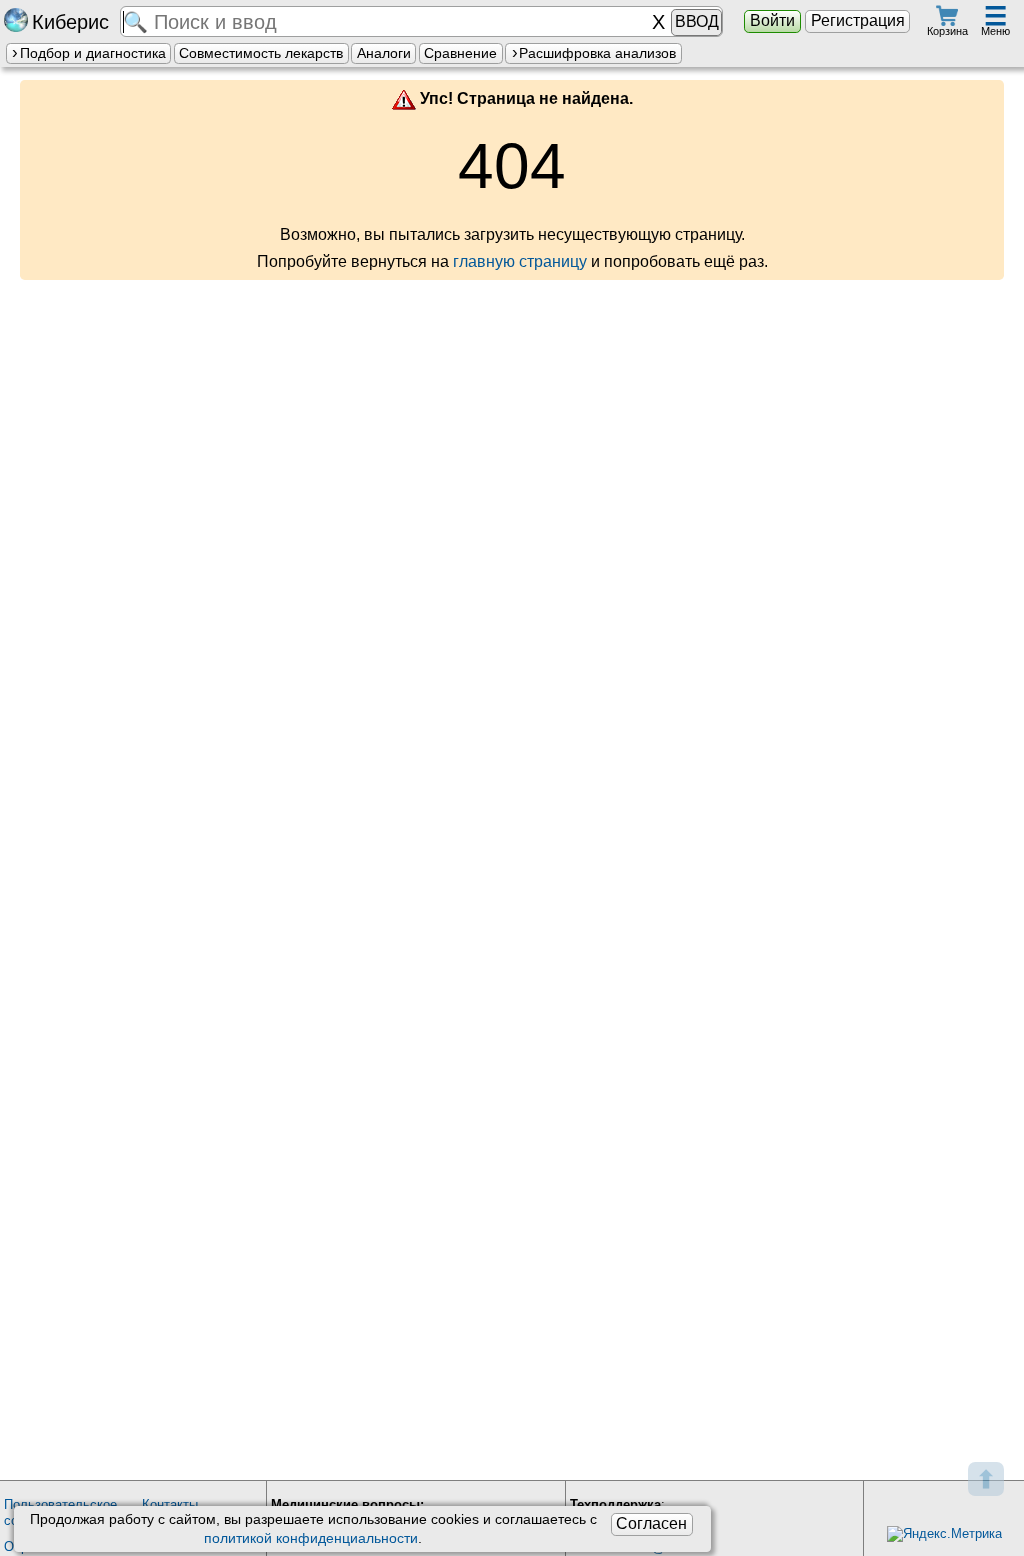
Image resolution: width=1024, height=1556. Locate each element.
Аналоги (384, 53)
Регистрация (858, 20)
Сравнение (460, 53)
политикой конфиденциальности (311, 1538)
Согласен (651, 1523)
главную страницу (520, 261)
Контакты (170, 1504)
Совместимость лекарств (261, 53)
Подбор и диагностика (93, 53)
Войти (772, 20)
